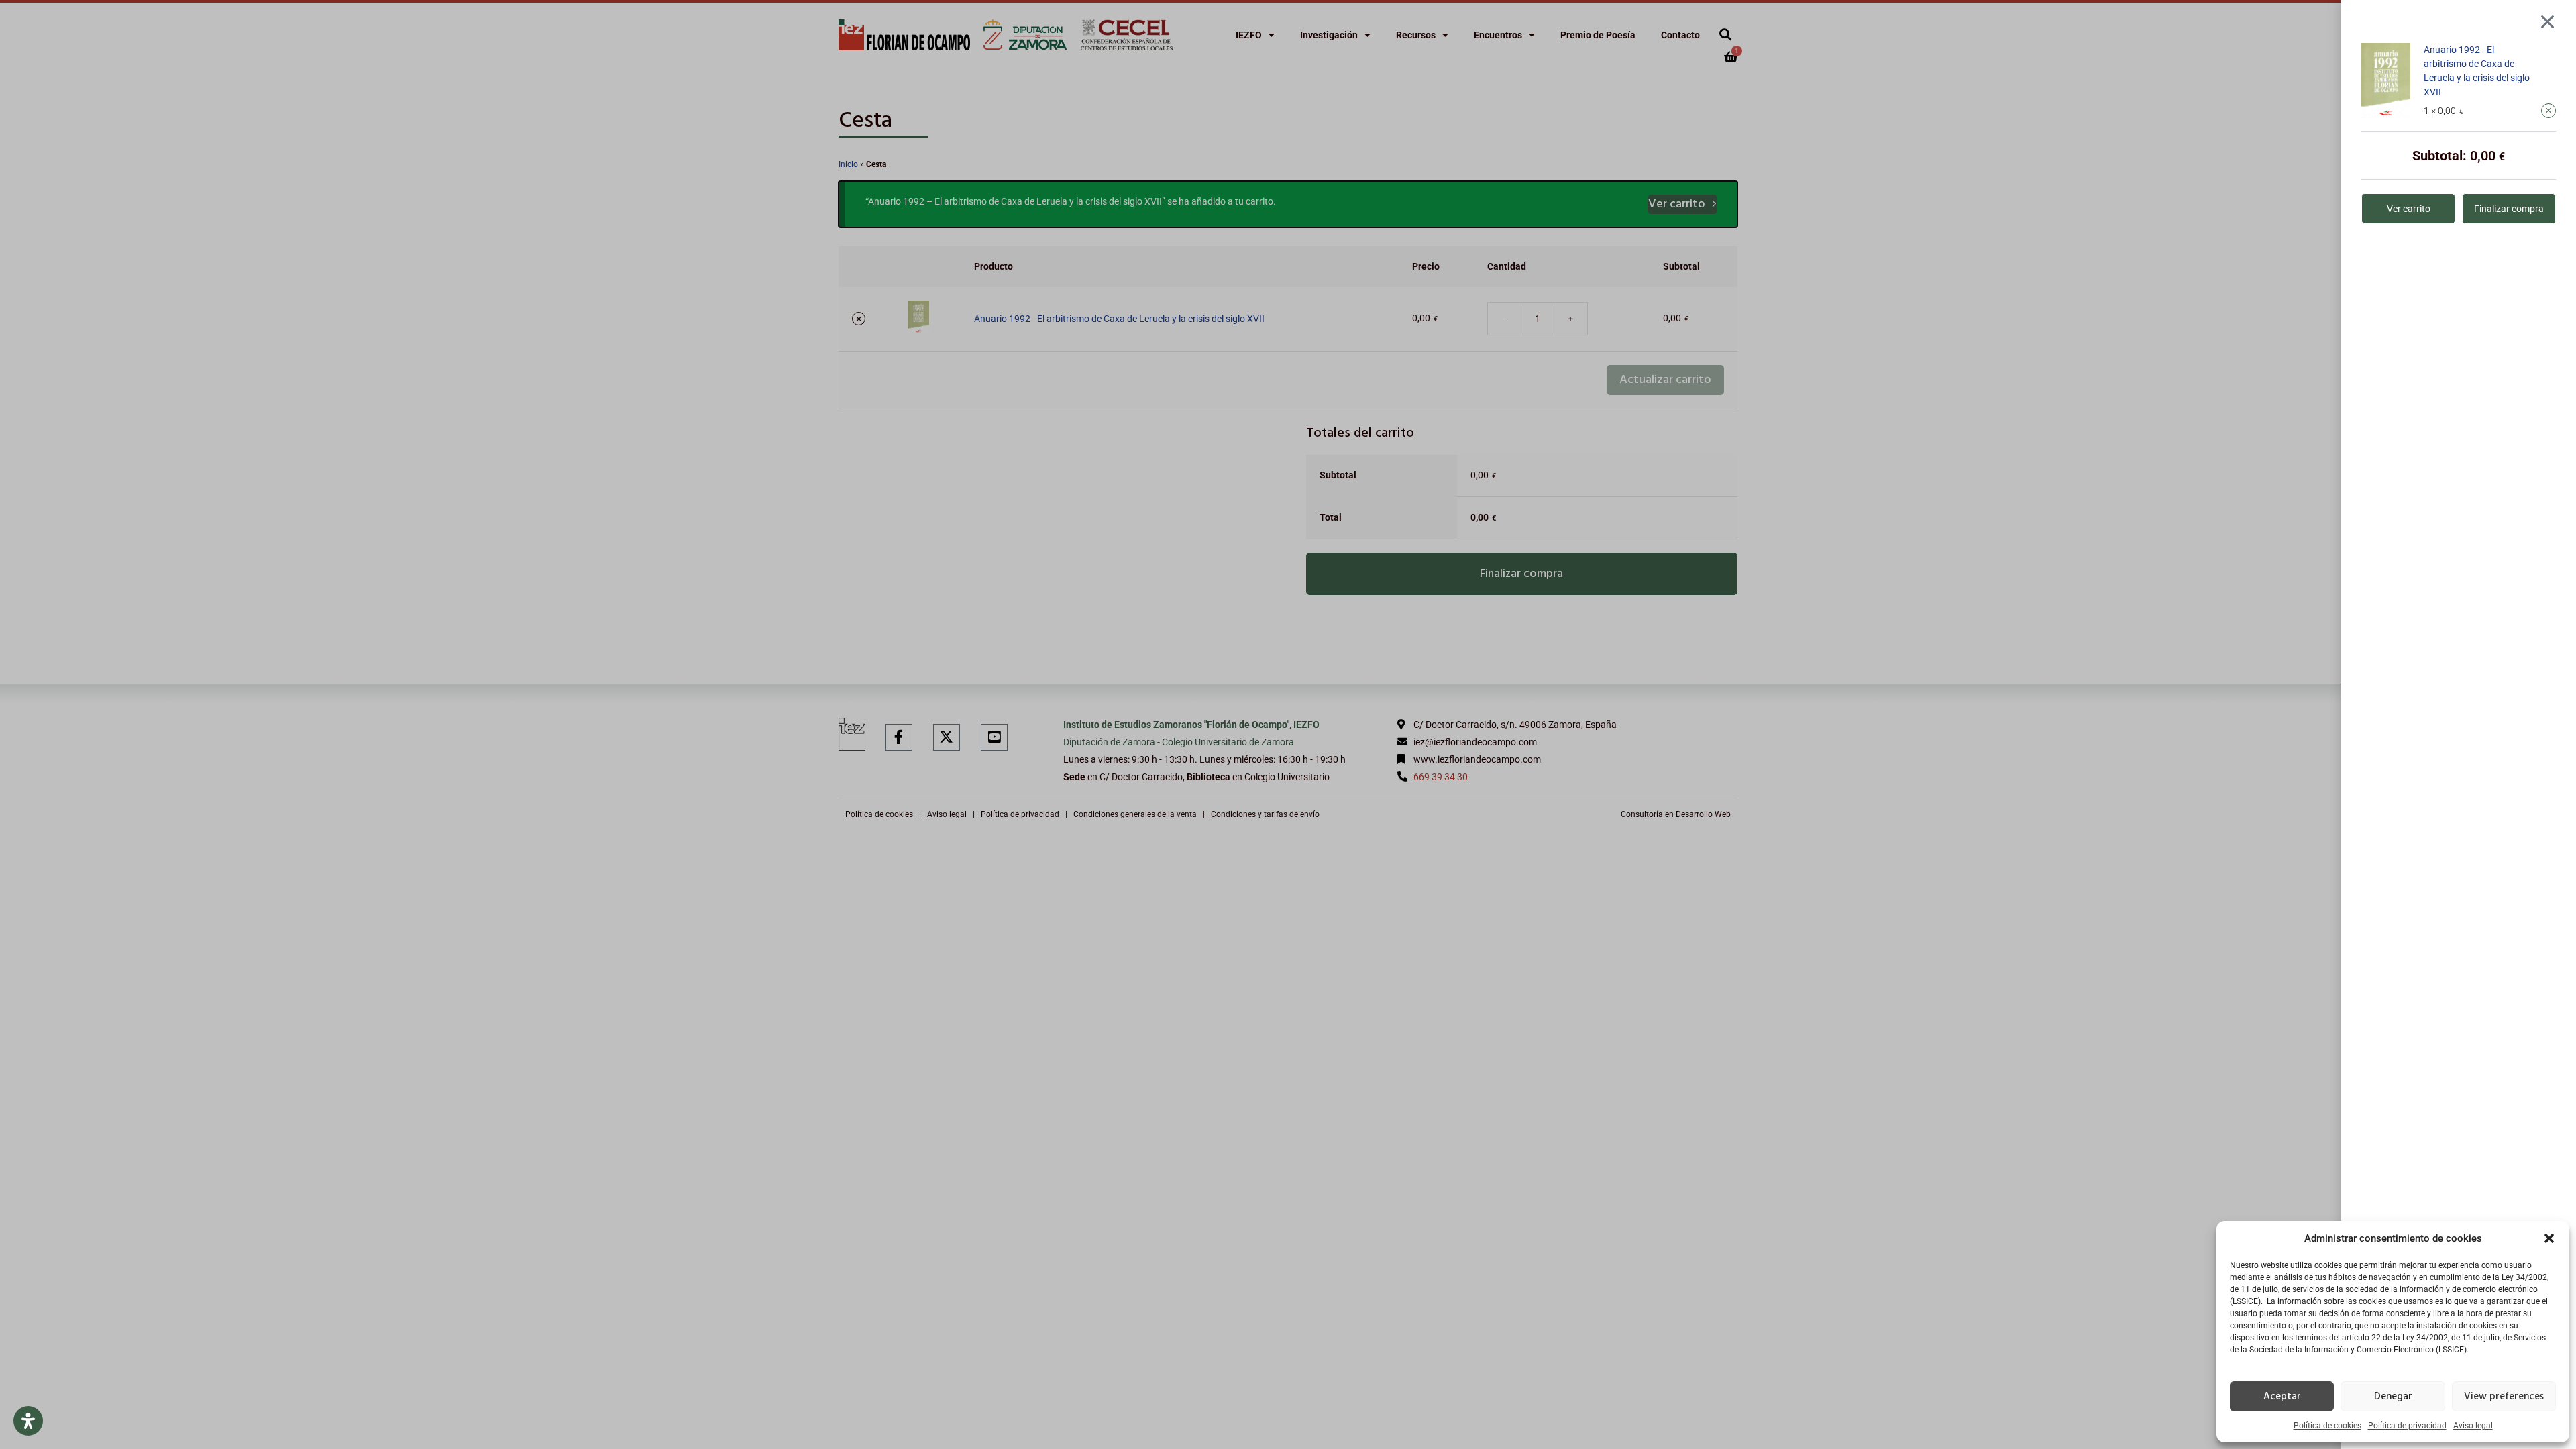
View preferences (2504, 1397)
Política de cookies (2327, 1426)
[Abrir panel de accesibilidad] (28, 1421)
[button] (2549, 1238)
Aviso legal (2473, 1426)
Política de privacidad (2407, 1426)
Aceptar (2282, 1397)
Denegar (2393, 1397)
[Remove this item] (2548, 111)
